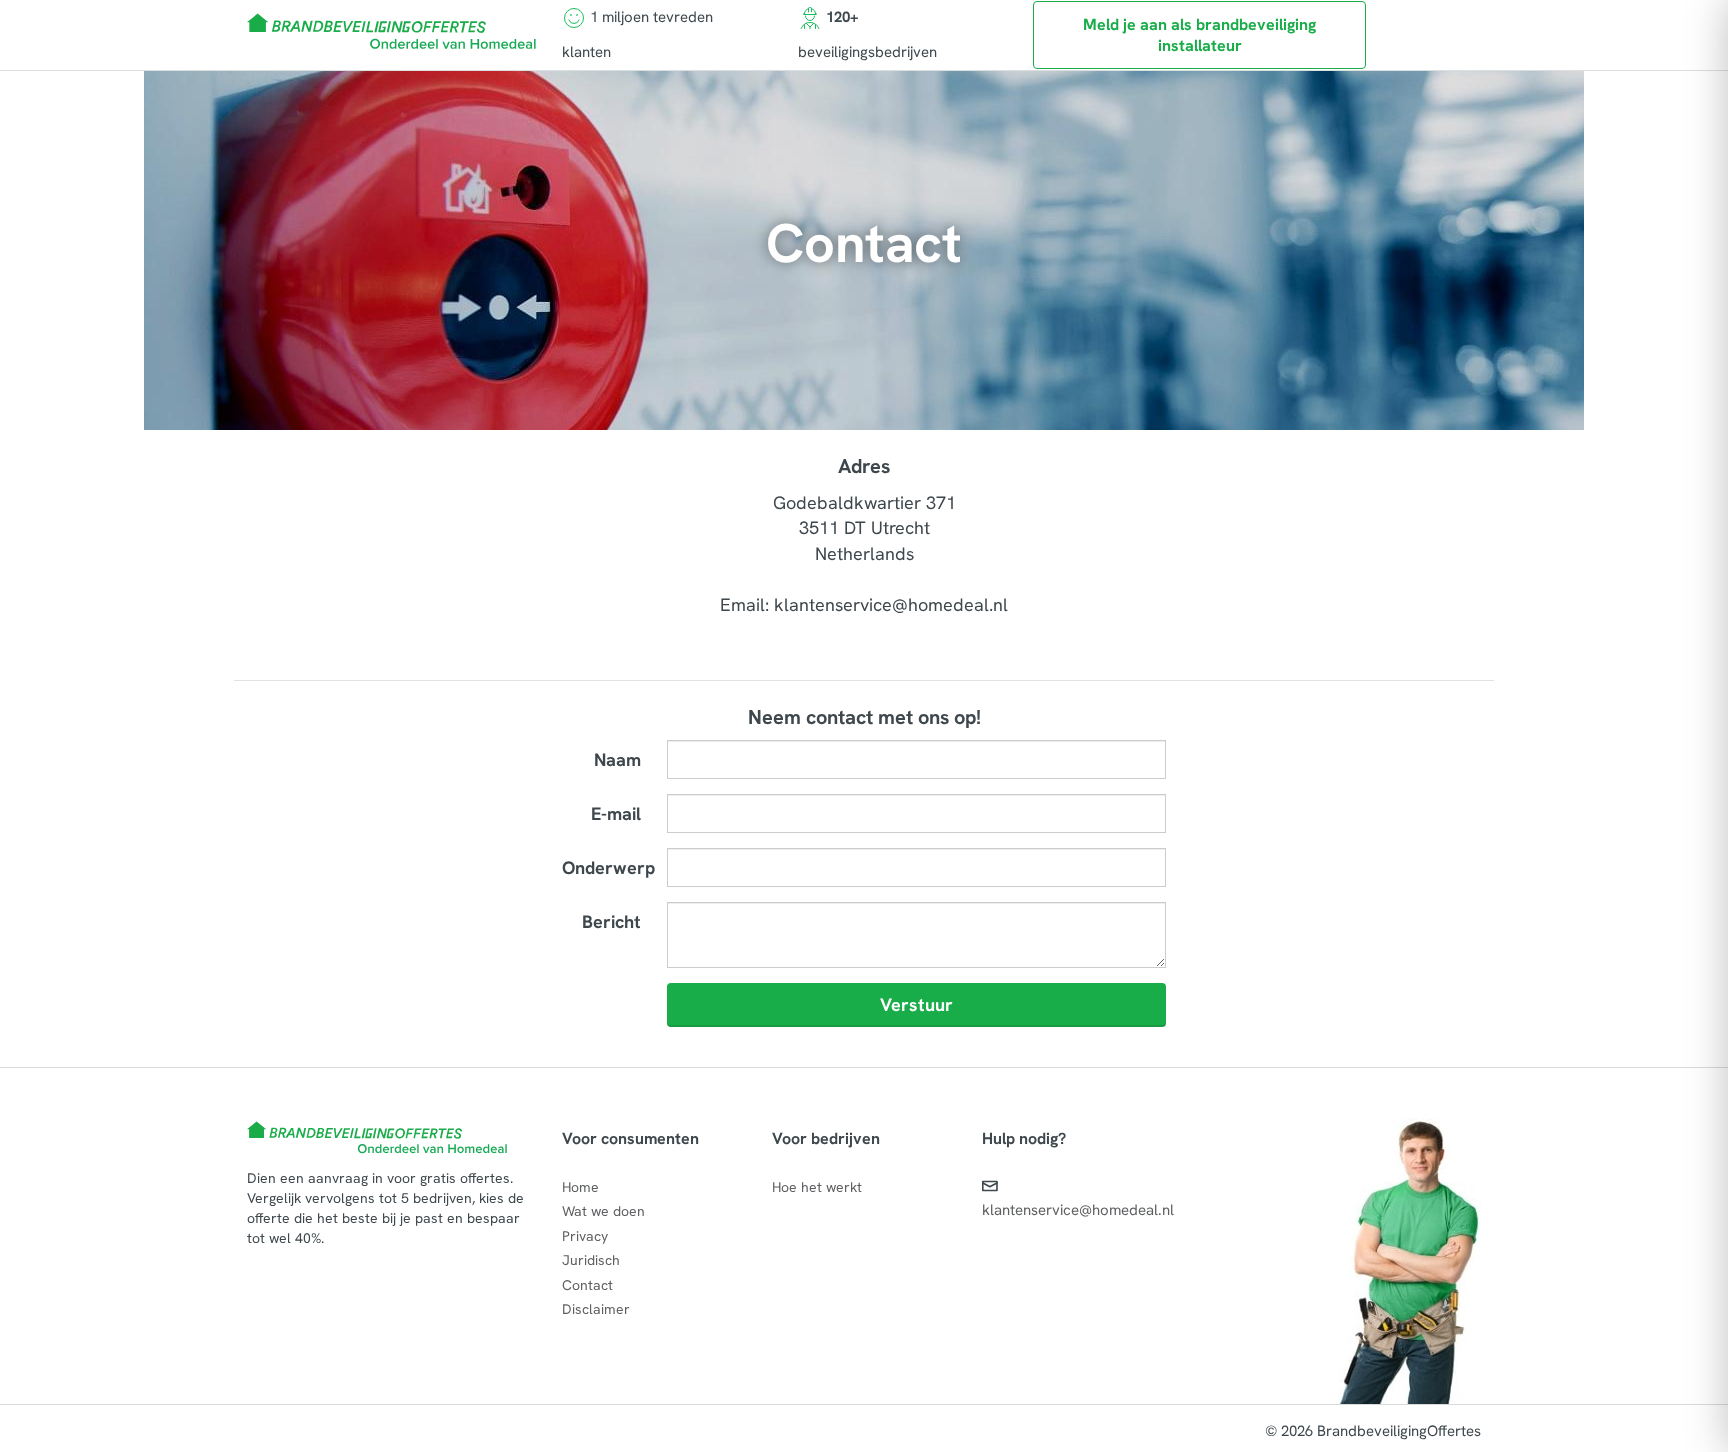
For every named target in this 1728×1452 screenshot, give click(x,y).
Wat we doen (603, 1211)
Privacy (585, 1236)
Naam (617, 759)
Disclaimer (596, 1309)
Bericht (611, 921)
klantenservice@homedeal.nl (1078, 1210)
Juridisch (591, 1260)
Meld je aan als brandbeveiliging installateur (1199, 35)
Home (580, 1187)
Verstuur (916, 1004)
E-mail (616, 813)
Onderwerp (608, 867)
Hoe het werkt (817, 1187)
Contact (587, 1285)
